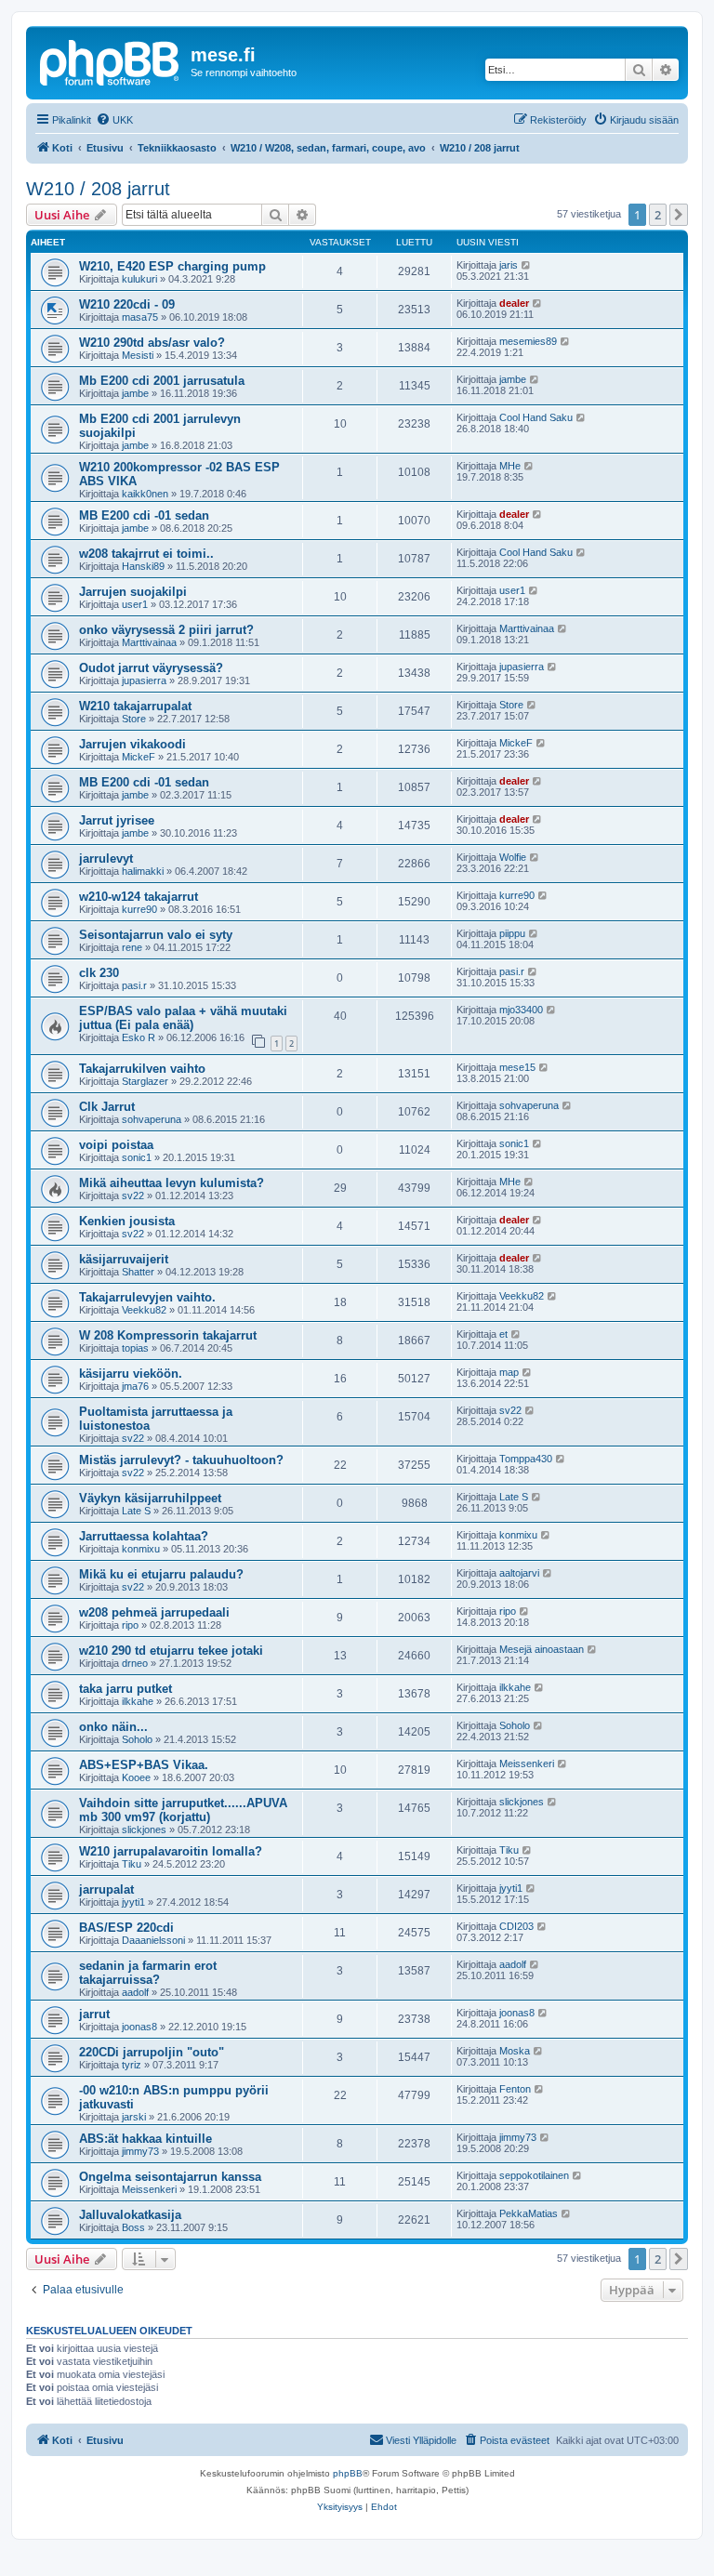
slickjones (144, 1830)
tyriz (132, 2065)
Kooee (136, 1777)
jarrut (94, 2014)
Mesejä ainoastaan (542, 1649)
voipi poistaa (116, 1145)
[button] (679, 215)
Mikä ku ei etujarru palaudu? (161, 1574)
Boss (133, 2227)
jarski (134, 2117)
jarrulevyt (106, 859)
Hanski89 (143, 566)
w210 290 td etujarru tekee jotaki (171, 1651)
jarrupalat (106, 1889)
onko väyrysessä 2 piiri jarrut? (166, 630)
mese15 (517, 1067)
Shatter (138, 1272)
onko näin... (113, 1727)
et (503, 1334)
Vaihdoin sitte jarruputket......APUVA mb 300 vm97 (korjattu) (183, 1810)
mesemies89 (528, 341)
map (509, 1372)
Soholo (137, 1739)
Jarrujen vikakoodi (132, 744)
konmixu (141, 1549)
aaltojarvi (519, 1573)
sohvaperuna (152, 1119)
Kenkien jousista (127, 1221)
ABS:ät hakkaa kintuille (145, 2139)
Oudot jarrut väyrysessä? (151, 668)
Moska (515, 2051)
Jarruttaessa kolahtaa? (144, 1536)
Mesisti (138, 355)
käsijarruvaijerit (124, 1259)
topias (135, 1348)
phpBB (348, 2473)
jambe (135, 393)
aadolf (135, 1992)
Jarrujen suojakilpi (133, 592)
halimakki (143, 871)
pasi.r (134, 985)
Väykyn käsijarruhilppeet (150, 1498)
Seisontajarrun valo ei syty (156, 935)
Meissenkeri (527, 1764)
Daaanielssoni (153, 1940)
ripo (130, 1625)
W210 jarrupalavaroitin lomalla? (171, 1851)
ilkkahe (138, 1701)
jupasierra (144, 680)
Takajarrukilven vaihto (142, 1069)
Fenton (515, 2089)
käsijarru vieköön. (131, 1374)
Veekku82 (144, 1310)
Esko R (139, 1037)
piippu (512, 933)
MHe (510, 466)
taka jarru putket (126, 1689)
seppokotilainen (534, 2175)
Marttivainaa (149, 642)
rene (132, 947)
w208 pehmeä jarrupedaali (154, 1612)
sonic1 (137, 1157)
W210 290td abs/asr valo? (152, 343)
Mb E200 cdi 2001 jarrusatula (162, 381)
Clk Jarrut (107, 1107)
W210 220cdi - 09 (127, 304)
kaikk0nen (145, 494)
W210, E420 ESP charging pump (172, 266)
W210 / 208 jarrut (98, 189)
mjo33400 (521, 1010)
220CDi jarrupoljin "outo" (152, 2052)
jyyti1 (133, 1902)
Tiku (132, 1864)
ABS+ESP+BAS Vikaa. (144, 1765)
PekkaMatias (529, 2213)
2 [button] (658, 215)
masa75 (140, 317)
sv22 (133, 1196)
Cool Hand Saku (536, 417)
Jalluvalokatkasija (130, 2215)
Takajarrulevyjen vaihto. (147, 1297)
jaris (509, 265)
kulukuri (139, 279)
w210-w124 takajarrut (139, 897)
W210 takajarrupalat (135, 706)
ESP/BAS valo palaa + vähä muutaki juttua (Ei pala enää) (183, 1018)
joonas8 (139, 2027)
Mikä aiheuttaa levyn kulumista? (172, 1183)
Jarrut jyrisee (117, 820)
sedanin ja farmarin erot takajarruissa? (148, 1973)
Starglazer (145, 1081)
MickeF (139, 757)
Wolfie (513, 857)
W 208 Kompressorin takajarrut (168, 1335)
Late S (136, 1511)
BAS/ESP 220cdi (126, 1928)
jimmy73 (140, 2151)
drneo (135, 1663)
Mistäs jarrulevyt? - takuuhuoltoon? (181, 1460)
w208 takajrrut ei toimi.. (146, 554)
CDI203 (516, 1926)
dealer (514, 303)
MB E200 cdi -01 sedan (144, 515)
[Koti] (111, 60)
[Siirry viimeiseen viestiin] (527, 265)
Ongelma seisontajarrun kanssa (170, 2177)
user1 (135, 604)
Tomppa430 (526, 1459)
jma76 (135, 1386)
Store (134, 719)
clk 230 (99, 973)
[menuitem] (114, 120)
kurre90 (139, 909)
